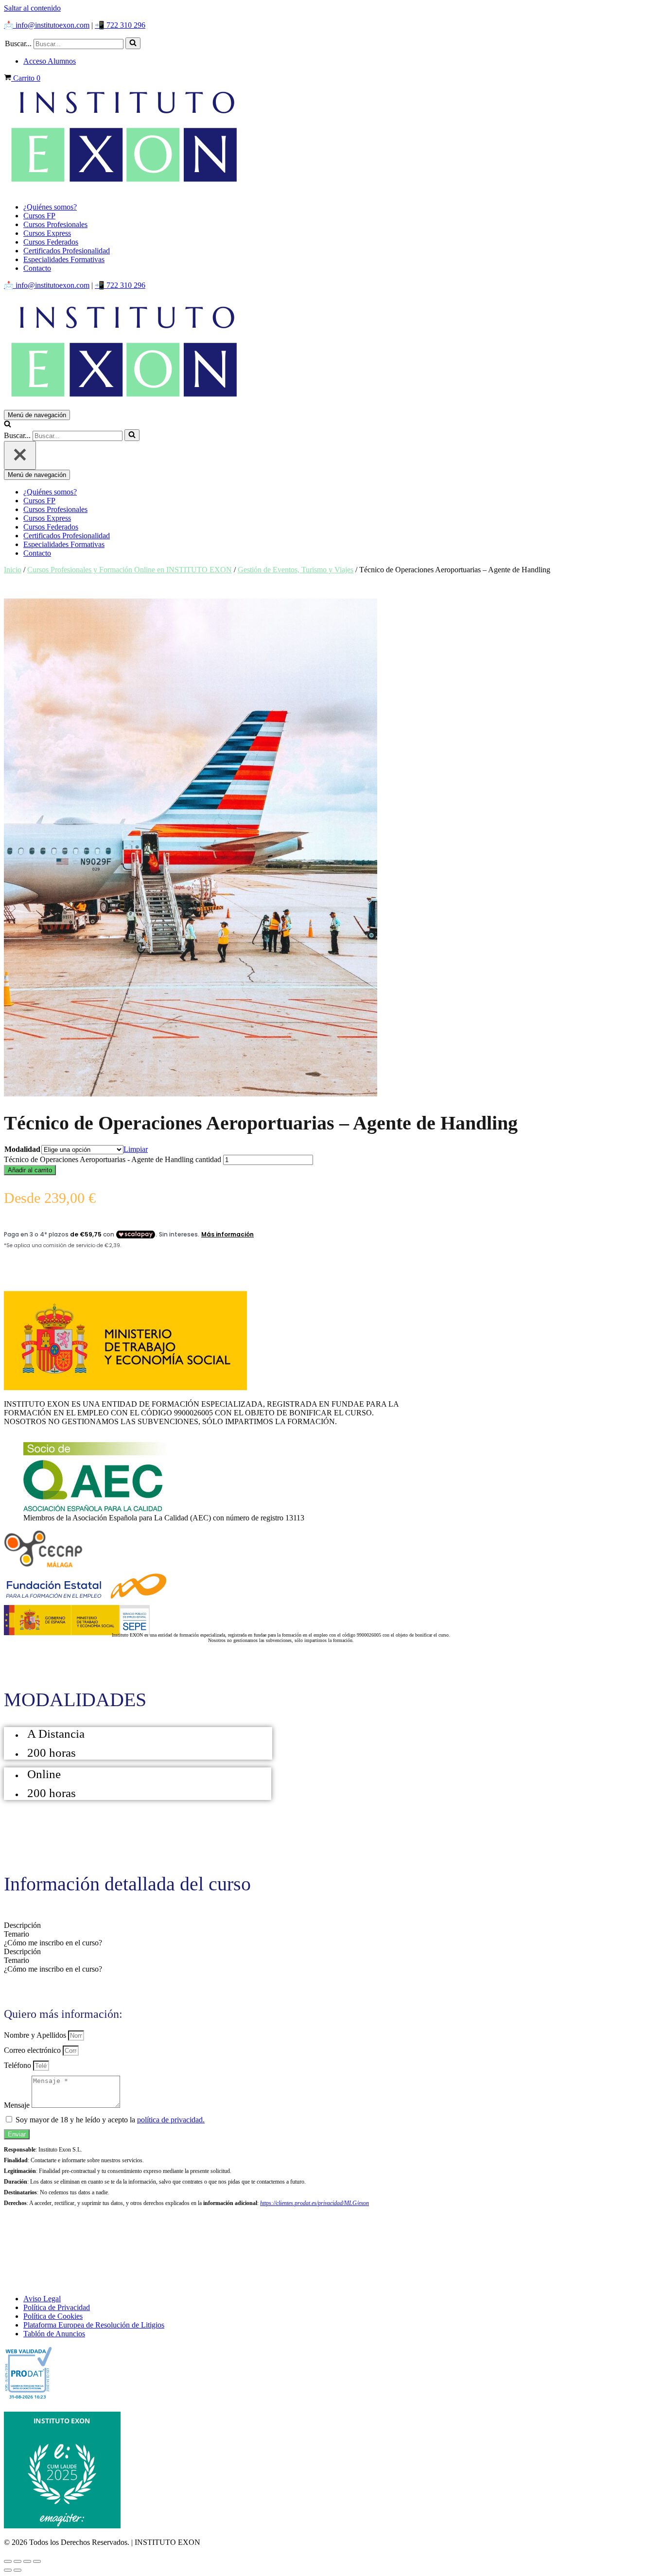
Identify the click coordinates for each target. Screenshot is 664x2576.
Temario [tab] (17, 1934)
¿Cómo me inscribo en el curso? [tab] (53, 1943)
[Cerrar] (20, 455)
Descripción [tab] (22, 1925)
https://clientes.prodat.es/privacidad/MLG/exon (315, 2203)
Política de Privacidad (57, 2307)
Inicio (13, 570)
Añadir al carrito (30, 1170)
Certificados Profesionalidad (67, 251)
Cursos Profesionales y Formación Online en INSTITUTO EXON (130, 570)
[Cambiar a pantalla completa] (17, 2561)
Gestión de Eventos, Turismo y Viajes (296, 570)
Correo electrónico (33, 2050)
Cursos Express (47, 233)
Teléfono (18, 2065)
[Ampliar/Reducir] (8, 2561)
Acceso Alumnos (50, 61)
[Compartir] (27, 2561)
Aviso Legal (42, 2299)
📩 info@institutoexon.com (47, 25)
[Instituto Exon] (332, 139)
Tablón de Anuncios (54, 2334)
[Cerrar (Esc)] (37, 2561)
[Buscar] (133, 43)
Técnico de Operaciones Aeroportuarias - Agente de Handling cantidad (113, 1159)
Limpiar (136, 1149)
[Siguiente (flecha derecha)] (17, 2570)
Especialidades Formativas (64, 259)
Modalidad (22, 1149)
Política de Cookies (53, 2316)
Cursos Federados (51, 242)
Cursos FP (39, 216)
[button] (133, 43)
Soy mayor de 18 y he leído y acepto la (110, 2120)
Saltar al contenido (32, 8)
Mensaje (18, 2105)
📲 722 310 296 (120, 25)
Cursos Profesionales (55, 224)
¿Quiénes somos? (50, 207)
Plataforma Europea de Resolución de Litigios (94, 2325)
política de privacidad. (171, 2120)
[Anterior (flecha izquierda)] (8, 2570)
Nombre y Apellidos (36, 2035)
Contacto (37, 268)
